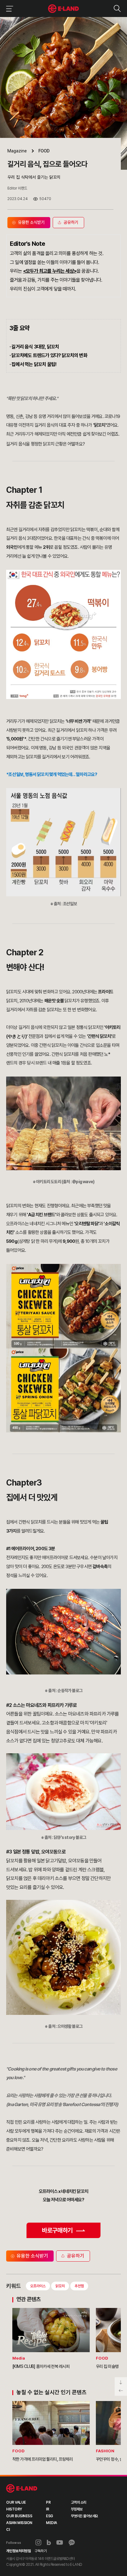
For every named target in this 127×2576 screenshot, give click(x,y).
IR (47, 2509)
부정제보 (77, 2509)
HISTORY (14, 2509)
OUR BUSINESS (19, 2516)
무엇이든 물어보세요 (84, 2516)
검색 (117, 9)
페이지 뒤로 (121, 2391)
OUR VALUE (16, 2502)
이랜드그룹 (64, 9)
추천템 (79, 2286)
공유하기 (76, 2256)
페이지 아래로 (121, 2382)
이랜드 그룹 (22, 2489)
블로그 (49, 2543)
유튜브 (60, 2543)
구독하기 (41, 2551)
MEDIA (51, 2523)
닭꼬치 (60, 2286)
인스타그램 (38, 2542)
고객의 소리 (79, 2502)
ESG (49, 2516)
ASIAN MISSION (19, 2523)
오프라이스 (38, 2286)
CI (8, 2530)
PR (48, 2502)
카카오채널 (72, 2543)
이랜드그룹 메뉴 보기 (8, 9)
